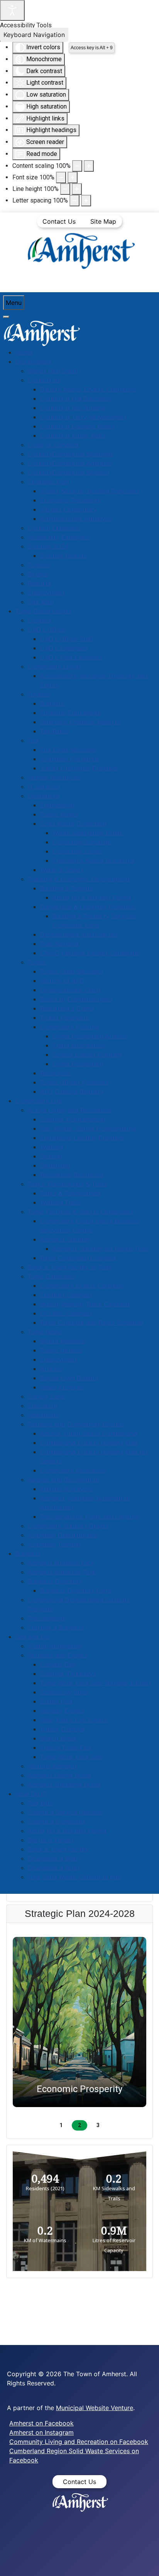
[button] (79, 2022)
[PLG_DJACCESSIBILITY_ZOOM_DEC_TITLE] (77, 166)
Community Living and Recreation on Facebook (79, 2442)
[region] (79, 2031)
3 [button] (98, 2125)
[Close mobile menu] (6, 317)
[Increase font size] (73, 177)
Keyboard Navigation (34, 35)
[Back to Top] (145, 2562)
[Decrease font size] (61, 177)
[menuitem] (24, 352)
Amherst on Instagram (41, 2432)
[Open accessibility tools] (12, 10)
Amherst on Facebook (41, 2423)
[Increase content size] (89, 166)
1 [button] (61, 2125)
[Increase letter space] (86, 201)
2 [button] (79, 2125)
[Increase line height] (77, 189)
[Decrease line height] (65, 189)
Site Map (103, 221)
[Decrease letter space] (74, 201)
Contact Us (59, 221)
